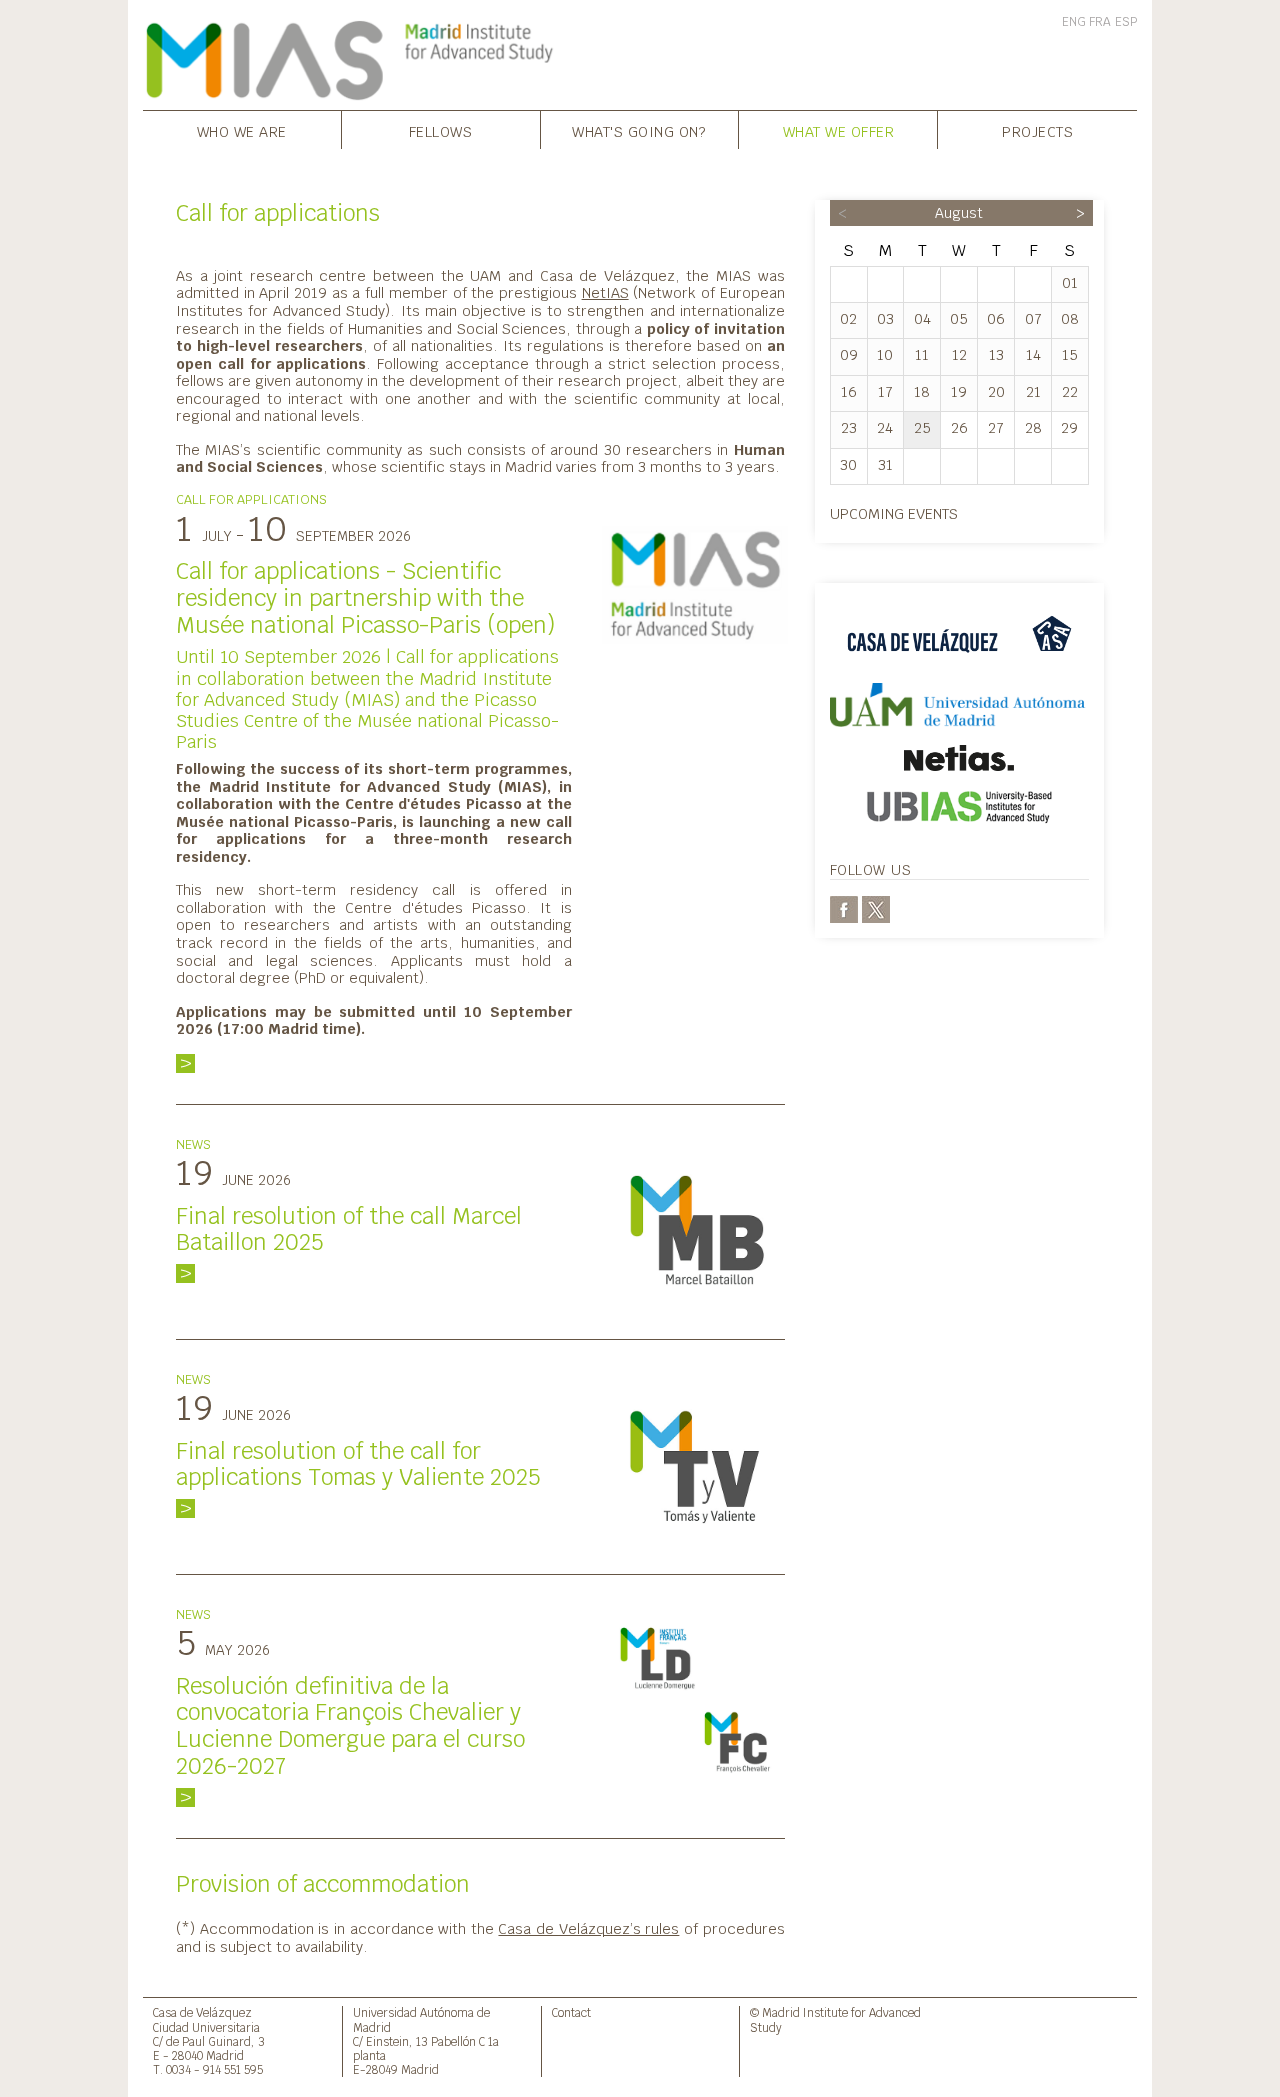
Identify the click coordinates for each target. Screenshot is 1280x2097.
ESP (1126, 22)
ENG (1074, 22)
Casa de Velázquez (202, 2012)
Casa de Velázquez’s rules (588, 1928)
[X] (876, 908)
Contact (571, 2012)
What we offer (839, 131)
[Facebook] (844, 908)
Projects (1037, 131)
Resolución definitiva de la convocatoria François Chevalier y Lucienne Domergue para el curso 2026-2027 (350, 1726)
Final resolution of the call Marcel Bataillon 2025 (349, 1229)
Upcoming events (894, 513)
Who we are (242, 131)
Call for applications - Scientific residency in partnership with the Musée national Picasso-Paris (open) (365, 598)
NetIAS (605, 292)
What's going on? (639, 131)
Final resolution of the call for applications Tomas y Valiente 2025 (358, 1464)
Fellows (441, 131)
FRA (1100, 22)
